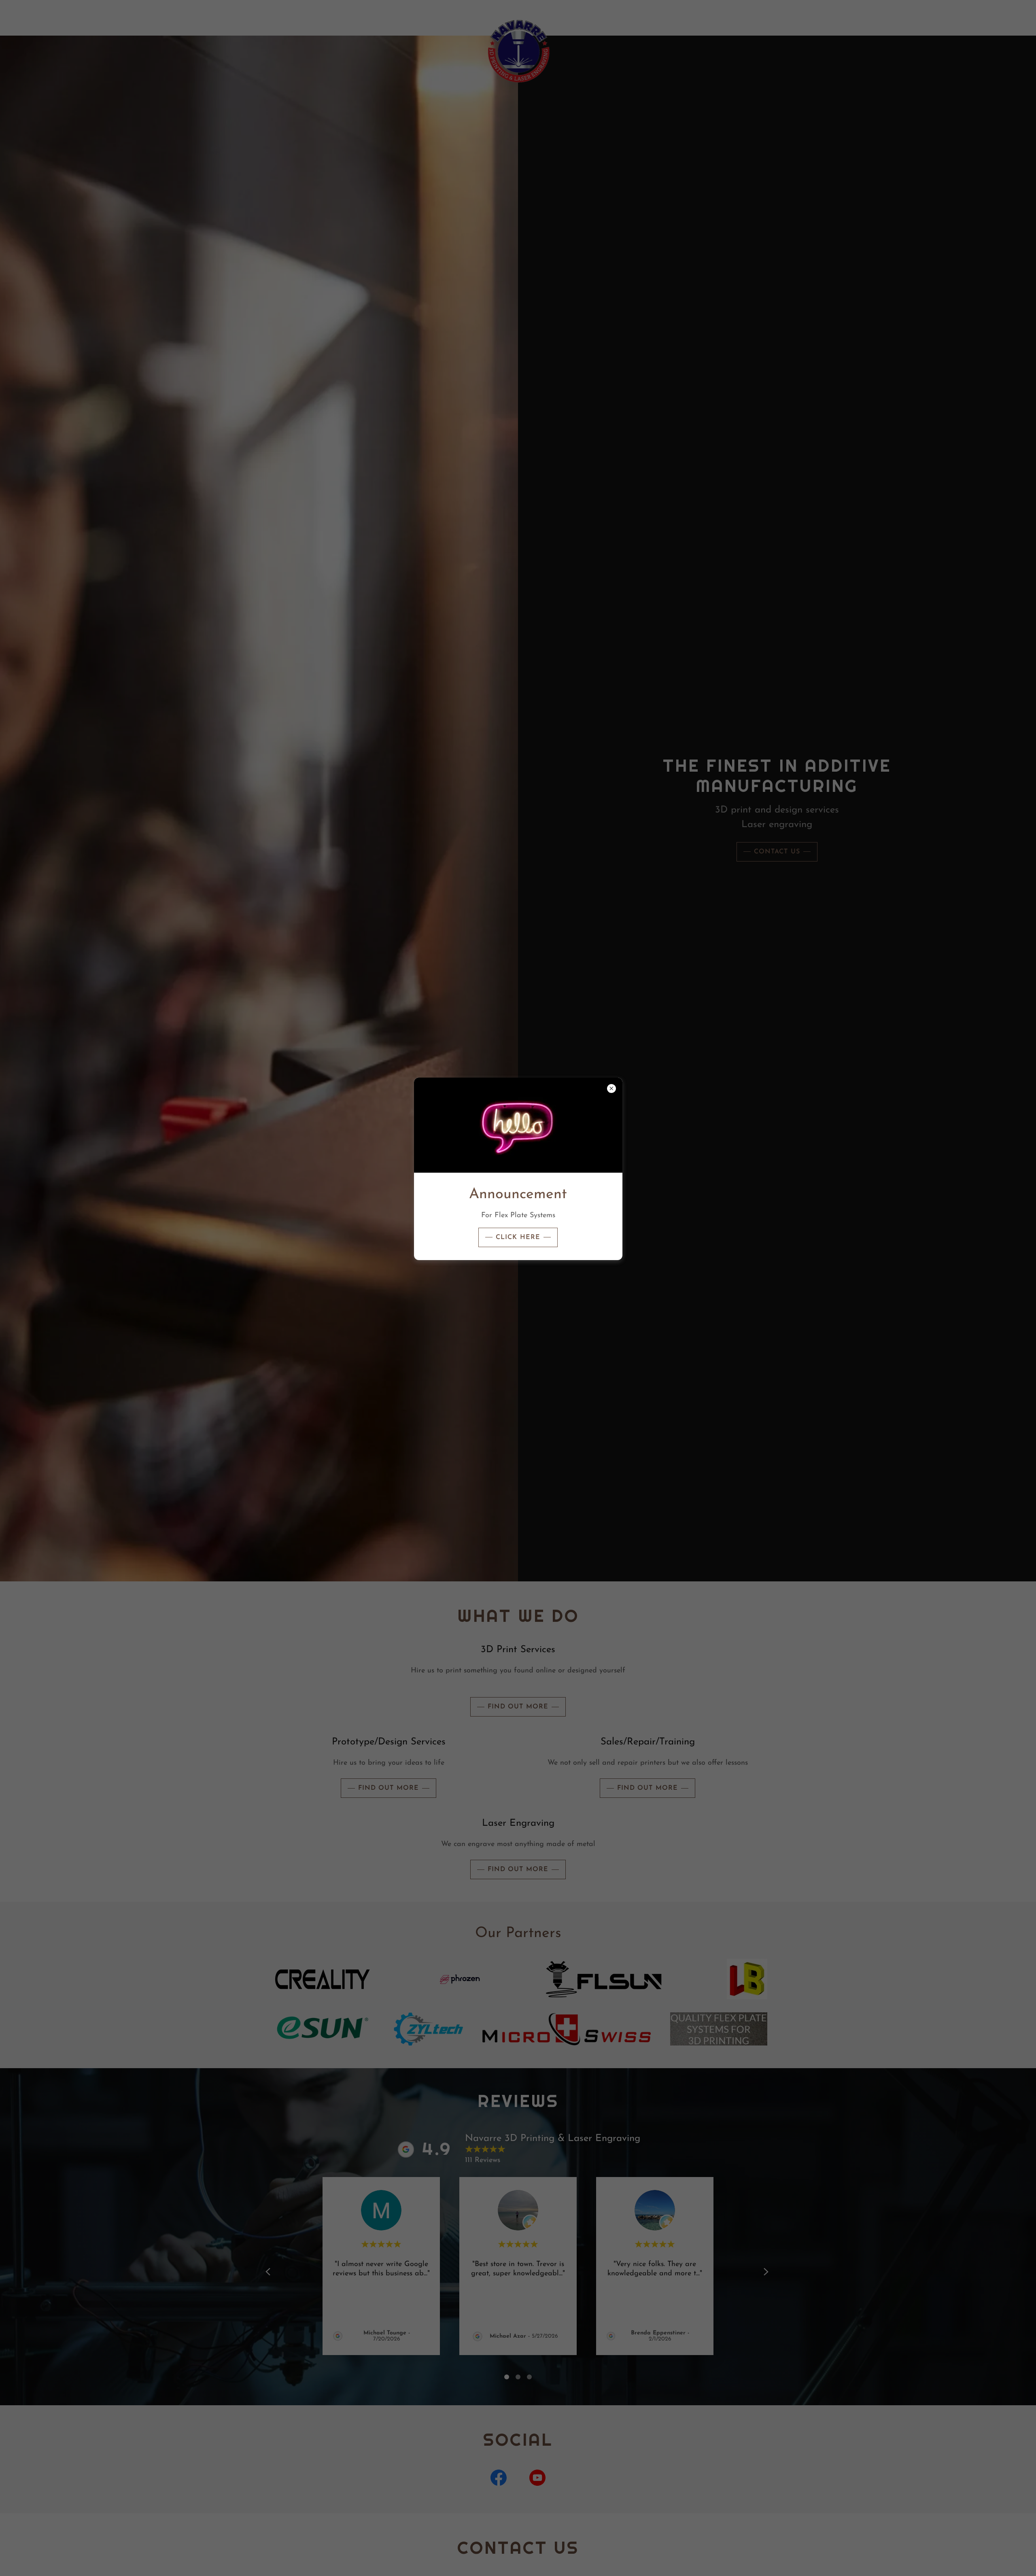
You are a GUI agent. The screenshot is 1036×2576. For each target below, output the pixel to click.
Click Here (518, 1237)
